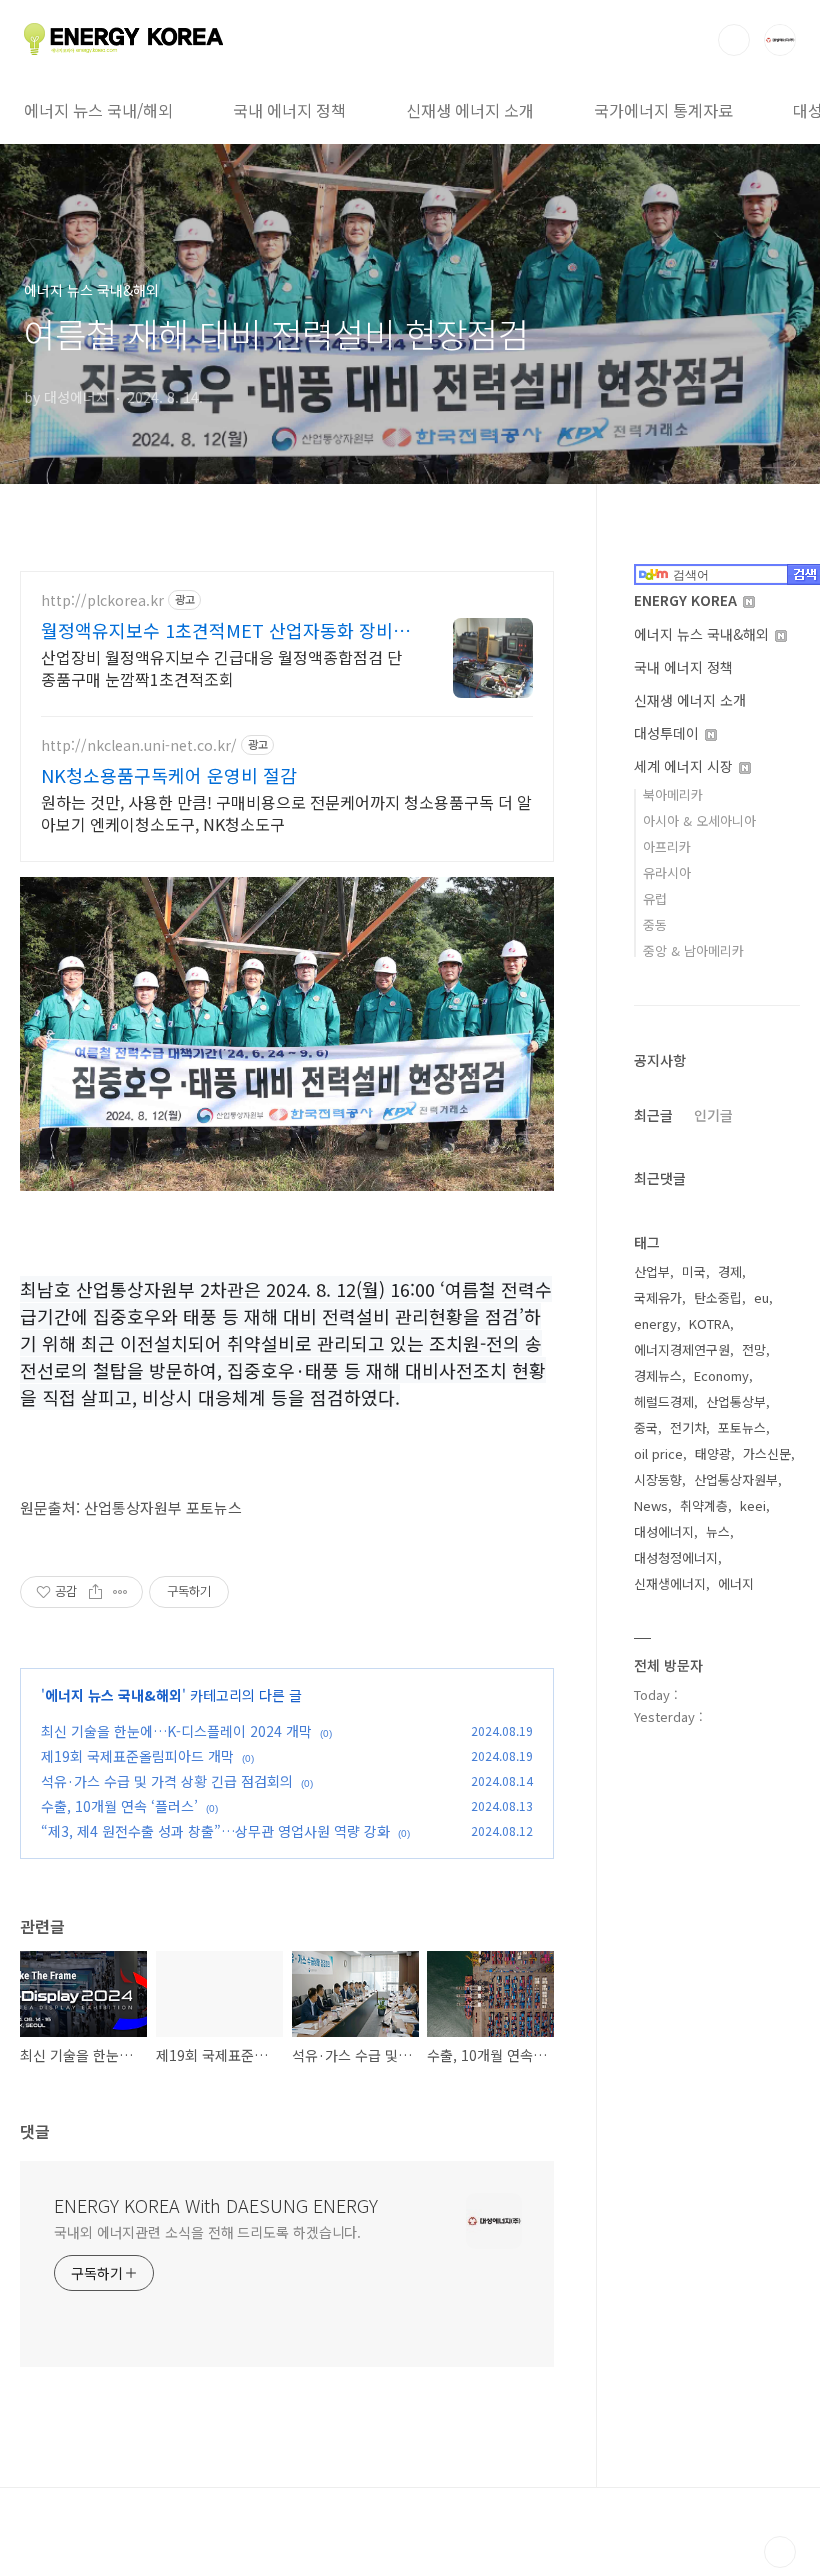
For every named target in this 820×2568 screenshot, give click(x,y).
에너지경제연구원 (682, 1349)
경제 (730, 1271)
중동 (655, 924)
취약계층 (704, 1505)
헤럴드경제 (664, 1401)
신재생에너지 (670, 1583)
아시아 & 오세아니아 (699, 820)
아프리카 (667, 846)
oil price (658, 1453)
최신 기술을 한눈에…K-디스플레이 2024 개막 (176, 1731)
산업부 (652, 1271)
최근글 (653, 1115)
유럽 (655, 898)
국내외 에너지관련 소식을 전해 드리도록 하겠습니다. (207, 2232)
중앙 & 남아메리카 (693, 950)
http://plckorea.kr (102, 600)
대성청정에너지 (676, 1557)
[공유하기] (95, 1592)
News (651, 1505)
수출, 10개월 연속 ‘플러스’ (119, 1806)
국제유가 (658, 1297)
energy (655, 1323)
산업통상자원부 (736, 1479)
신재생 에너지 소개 (470, 110)
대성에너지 (664, 1531)
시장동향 (658, 1479)
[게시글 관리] (120, 1592)
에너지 (736, 1583)
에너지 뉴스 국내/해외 (98, 110)
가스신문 (767, 1453)
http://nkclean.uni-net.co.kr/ (139, 745)
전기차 (688, 1427)
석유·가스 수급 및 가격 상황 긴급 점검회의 (167, 1781)
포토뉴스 (742, 1427)
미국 (694, 1271)
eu (761, 1297)
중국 (646, 1427)
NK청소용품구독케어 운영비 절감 (169, 775)
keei (753, 1505)
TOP (780, 2552)
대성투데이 (668, 733)
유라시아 (667, 872)
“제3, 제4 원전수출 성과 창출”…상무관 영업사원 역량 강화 (215, 1831)
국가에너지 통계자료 (663, 110)
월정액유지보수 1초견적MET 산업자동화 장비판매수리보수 (225, 630)
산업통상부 (736, 1401)
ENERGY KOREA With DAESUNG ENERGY (216, 2205)
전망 (754, 1349)
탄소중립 (718, 1297)
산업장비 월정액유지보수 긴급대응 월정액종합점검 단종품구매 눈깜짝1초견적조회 (221, 667)
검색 (734, 40)
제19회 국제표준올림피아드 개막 (137, 1756)
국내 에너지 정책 (289, 110)
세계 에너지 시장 (685, 766)
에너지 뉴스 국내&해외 (113, 1695)
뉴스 (718, 1531)
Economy (721, 1375)
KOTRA (709, 1323)
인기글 (713, 1115)
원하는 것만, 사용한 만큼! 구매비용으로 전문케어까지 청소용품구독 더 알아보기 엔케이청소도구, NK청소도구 (286, 812)
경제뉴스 (658, 1375)
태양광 (713, 1453)
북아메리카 (673, 794)
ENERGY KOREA (687, 600)
